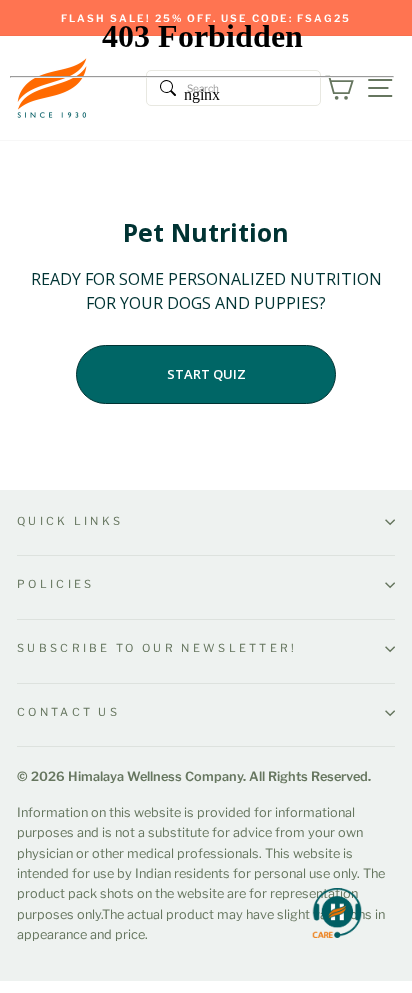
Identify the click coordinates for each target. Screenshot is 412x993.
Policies (56, 584)
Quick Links (70, 521)
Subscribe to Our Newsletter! (157, 648)
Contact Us (68, 712)
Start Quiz (206, 374)
